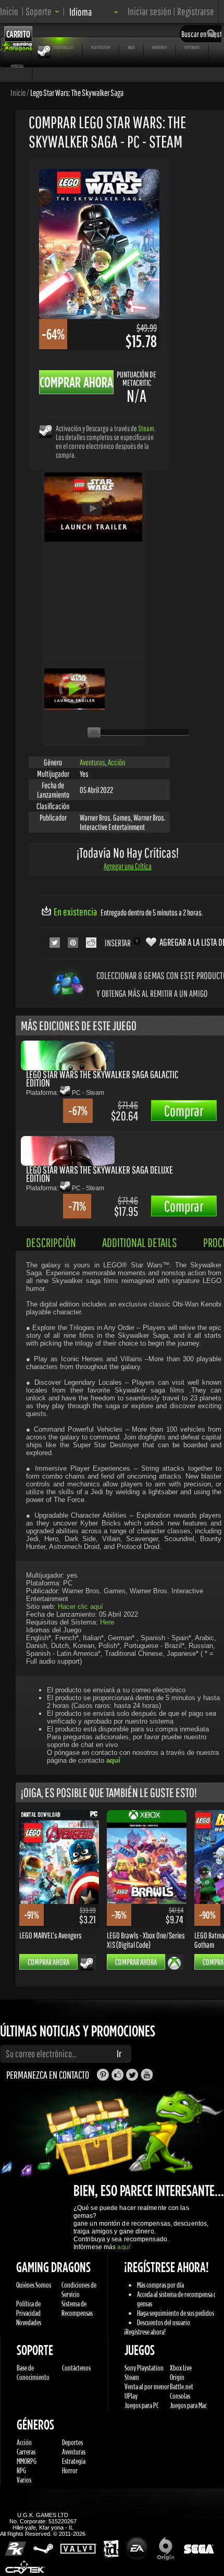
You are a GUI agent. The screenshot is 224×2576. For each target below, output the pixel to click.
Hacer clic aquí (80, 1607)
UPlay (131, 2396)
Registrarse (196, 11)
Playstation (101, 47)
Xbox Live (181, 2368)
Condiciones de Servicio (79, 2290)
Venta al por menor (147, 2386)
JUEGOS (17, 47)
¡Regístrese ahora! (145, 2332)
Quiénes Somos (34, 2285)
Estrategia (74, 2461)
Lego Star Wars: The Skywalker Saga (77, 92)
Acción (116, 762)
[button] (42, 11)
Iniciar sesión (150, 11)
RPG (21, 2470)
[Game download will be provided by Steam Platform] (46, 431)
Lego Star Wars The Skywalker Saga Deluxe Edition (99, 1174)
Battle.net (182, 2386)
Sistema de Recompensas (77, 2308)
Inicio (9, 11)
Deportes (72, 2442)
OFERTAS (17, 66)
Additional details (140, 1242)
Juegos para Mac (188, 2405)
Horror (70, 2470)
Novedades (29, 2322)
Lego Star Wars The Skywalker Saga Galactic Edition (102, 1078)
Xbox (131, 47)
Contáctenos (76, 2368)
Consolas (180, 2396)
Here (107, 1622)
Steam (146, 428)
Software (192, 47)
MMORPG (27, 2461)
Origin (177, 2377)
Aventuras (92, 762)
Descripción (51, 1242)
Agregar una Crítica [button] (128, 866)
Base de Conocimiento (33, 2372)
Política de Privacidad (28, 2308)
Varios (24, 2480)
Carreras (26, 2452)
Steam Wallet (63, 47)
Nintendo (159, 47)
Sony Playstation (144, 2368)
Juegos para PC (142, 2405)
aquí (123, 2247)
